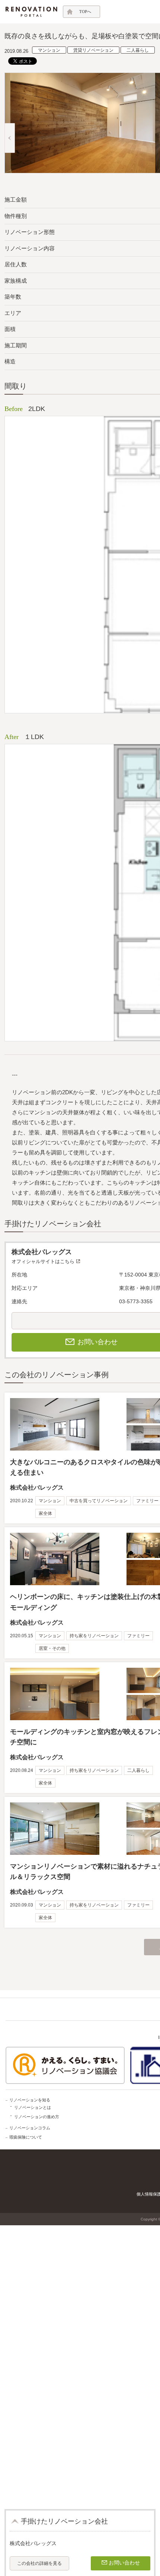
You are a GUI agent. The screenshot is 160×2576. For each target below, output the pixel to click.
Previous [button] (10, 138)
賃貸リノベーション (93, 50)
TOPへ (85, 12)
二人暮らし (138, 50)
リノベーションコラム (30, 2128)
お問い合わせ (124, 2563)
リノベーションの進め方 (37, 2117)
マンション (49, 50)
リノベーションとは (33, 2107)
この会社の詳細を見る (39, 2563)
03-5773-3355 (136, 1301)
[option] (80, 123)
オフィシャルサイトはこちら (43, 1261)
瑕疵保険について (26, 2137)
